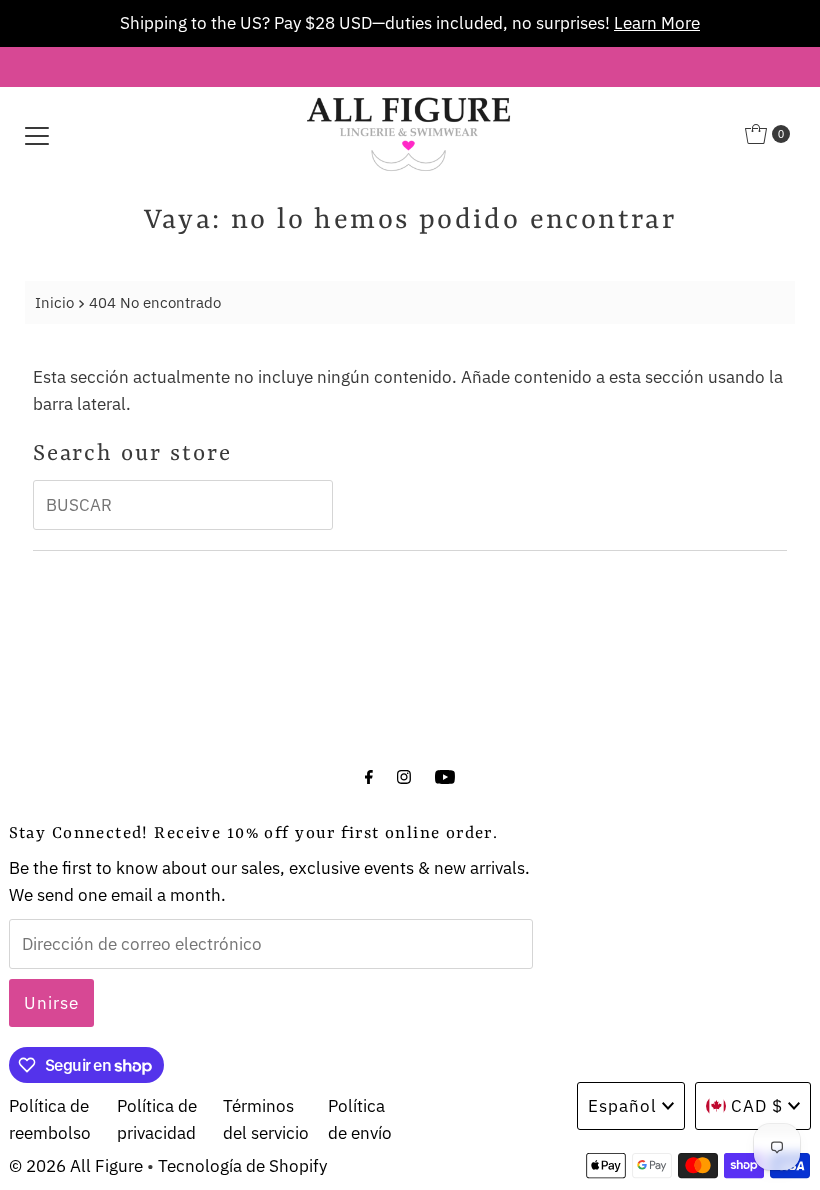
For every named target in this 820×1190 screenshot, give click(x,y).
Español (622, 1106)
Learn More (657, 23)
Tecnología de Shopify (242, 1166)
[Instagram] (404, 775)
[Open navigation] (37, 134)
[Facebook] (369, 775)
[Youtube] (445, 775)
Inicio (54, 302)
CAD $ (757, 1106)
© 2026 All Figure (76, 1166)
